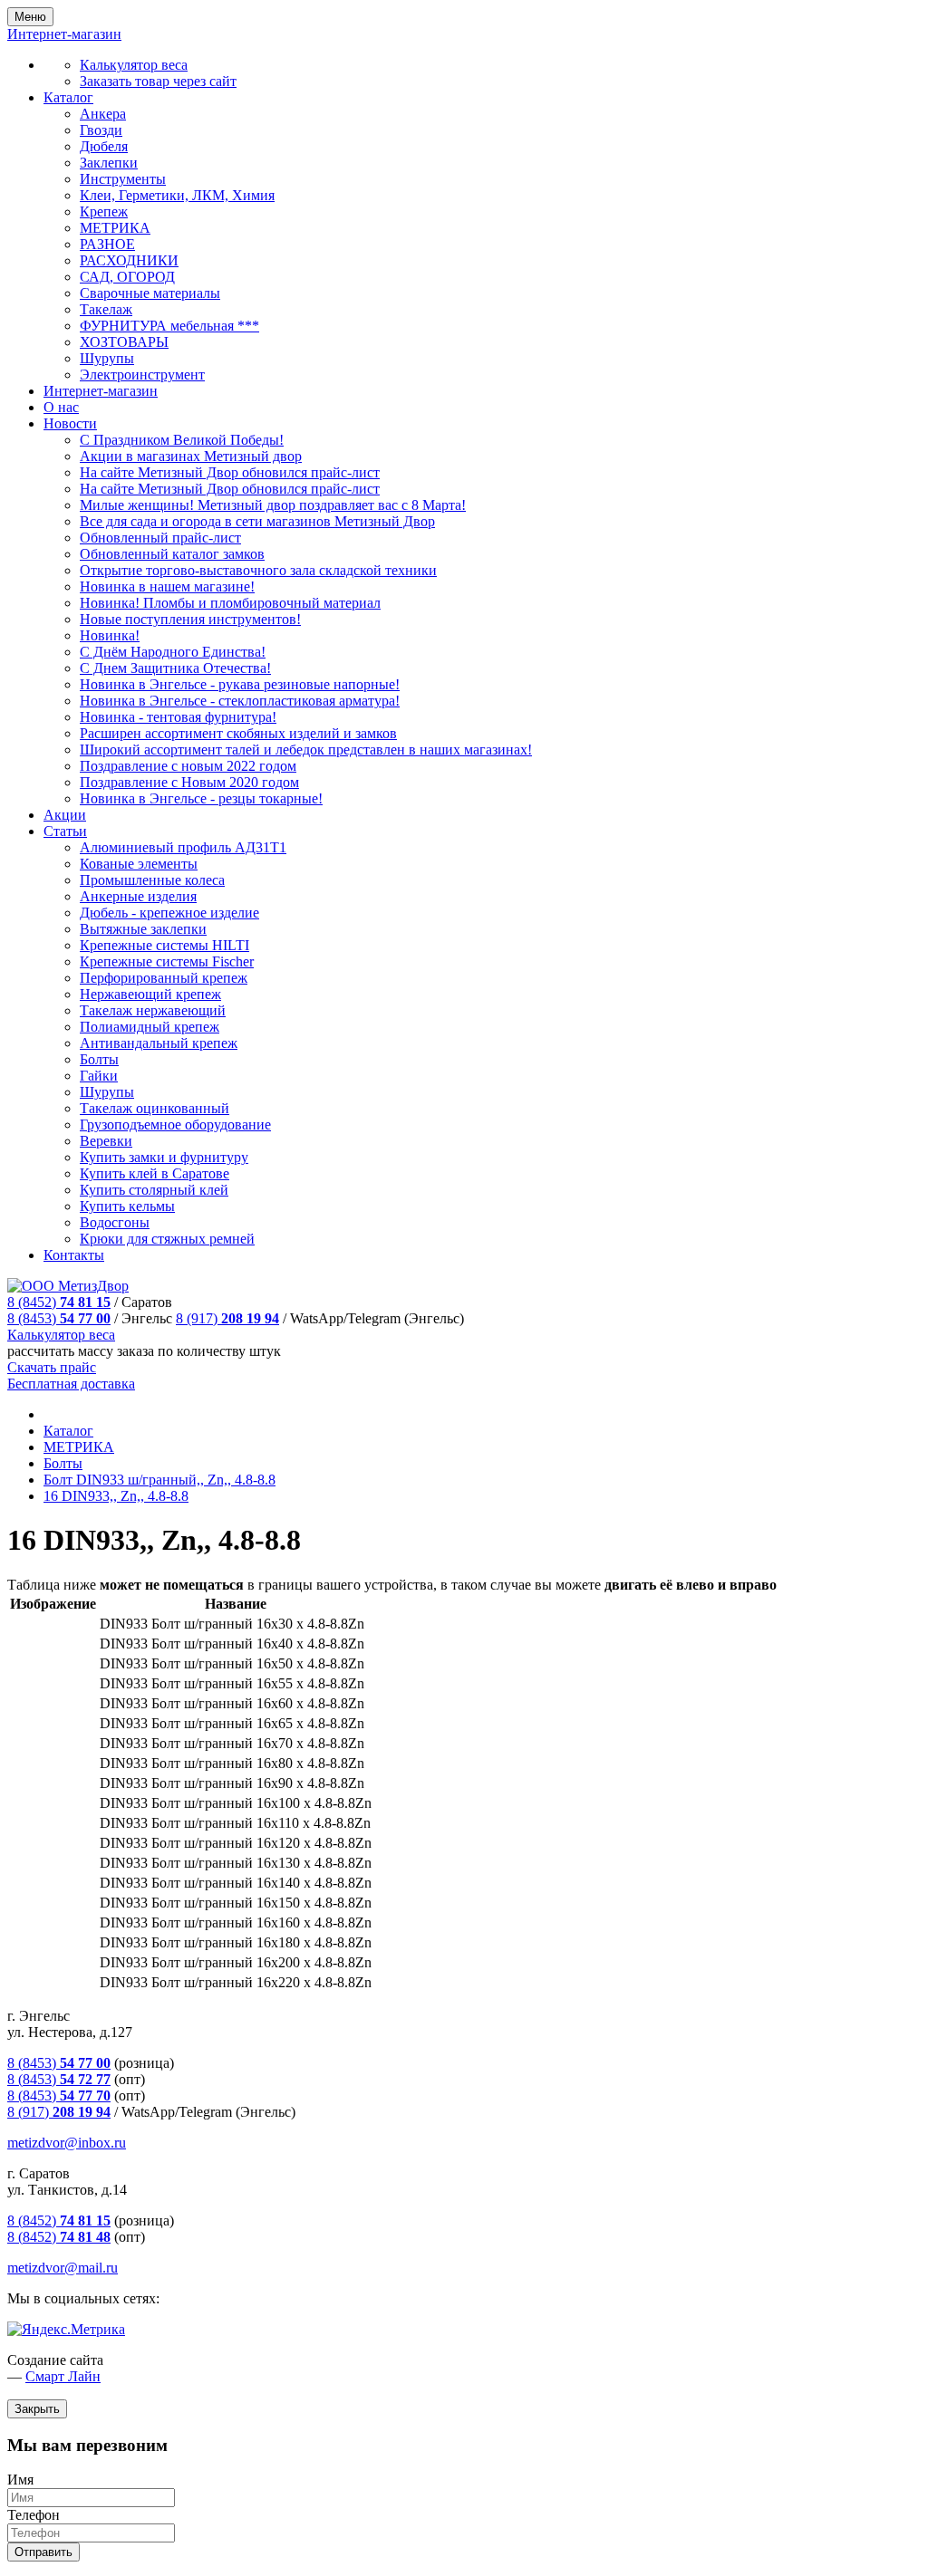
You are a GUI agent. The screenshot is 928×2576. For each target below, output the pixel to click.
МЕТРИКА (115, 228)
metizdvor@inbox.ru (67, 2143)
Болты (99, 1059)
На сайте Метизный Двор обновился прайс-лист (230, 472)
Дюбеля (104, 146)
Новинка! (110, 635)
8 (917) (227, 1318)
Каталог (68, 97)
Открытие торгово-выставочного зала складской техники (258, 570)
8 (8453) (59, 1318)
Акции (65, 815)
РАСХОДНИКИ (129, 260)
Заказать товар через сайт (158, 81)
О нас (61, 407)
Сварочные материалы (150, 293)
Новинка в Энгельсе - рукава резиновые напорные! (240, 684)
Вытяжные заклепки (143, 929)
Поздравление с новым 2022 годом (188, 766)
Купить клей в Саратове (155, 1173)
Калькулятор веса (134, 65)
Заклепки (109, 163)
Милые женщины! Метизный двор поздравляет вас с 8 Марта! (273, 505)
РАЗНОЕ (107, 244)
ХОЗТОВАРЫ (124, 342)
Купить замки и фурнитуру (164, 1157)
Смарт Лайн (63, 2376)
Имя (20, 2480)
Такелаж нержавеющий (153, 1010)
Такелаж (106, 309)
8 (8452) (59, 1302)
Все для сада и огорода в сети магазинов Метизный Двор (257, 521)
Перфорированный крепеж (164, 978)
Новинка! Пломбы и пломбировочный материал (230, 603)
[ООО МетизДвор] (68, 1286)
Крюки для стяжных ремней (167, 1239)
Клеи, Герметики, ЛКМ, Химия (177, 195)
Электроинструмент (142, 375)
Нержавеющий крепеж (150, 994)
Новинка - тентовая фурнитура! (178, 717)
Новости (70, 423)
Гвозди (101, 130)
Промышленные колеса (152, 880)
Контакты (74, 1255)
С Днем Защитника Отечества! (175, 668)
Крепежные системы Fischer (167, 961)
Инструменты (123, 179)
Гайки (99, 1076)
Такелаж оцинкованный (155, 1108)
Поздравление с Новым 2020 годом (189, 782)
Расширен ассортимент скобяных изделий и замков (238, 733)
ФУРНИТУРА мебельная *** (169, 326)
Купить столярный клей (154, 1190)
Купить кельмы (127, 1206)
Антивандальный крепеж (159, 1043)
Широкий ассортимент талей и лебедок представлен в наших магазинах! (306, 750)
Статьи (65, 831)
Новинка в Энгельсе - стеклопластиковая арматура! (240, 701)
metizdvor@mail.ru (63, 2268)
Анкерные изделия (138, 896)
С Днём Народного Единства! (173, 652)
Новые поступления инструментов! (190, 619)
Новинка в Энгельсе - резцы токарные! (201, 798)
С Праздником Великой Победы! (182, 440)
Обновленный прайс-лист (160, 538)
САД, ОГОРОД (127, 277)
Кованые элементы (139, 864)
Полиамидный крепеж (150, 1027)
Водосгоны (115, 1222)
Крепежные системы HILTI (164, 945)
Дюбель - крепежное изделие (169, 913)
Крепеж (104, 211)
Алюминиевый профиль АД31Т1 (183, 847)
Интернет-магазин (101, 391)
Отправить (43, 2552)
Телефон (34, 2515)
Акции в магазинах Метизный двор (191, 456)
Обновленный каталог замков (172, 554)
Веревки (106, 1141)
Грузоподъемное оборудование (175, 1125)
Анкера (103, 114)
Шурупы (107, 358)
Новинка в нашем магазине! (167, 586)
